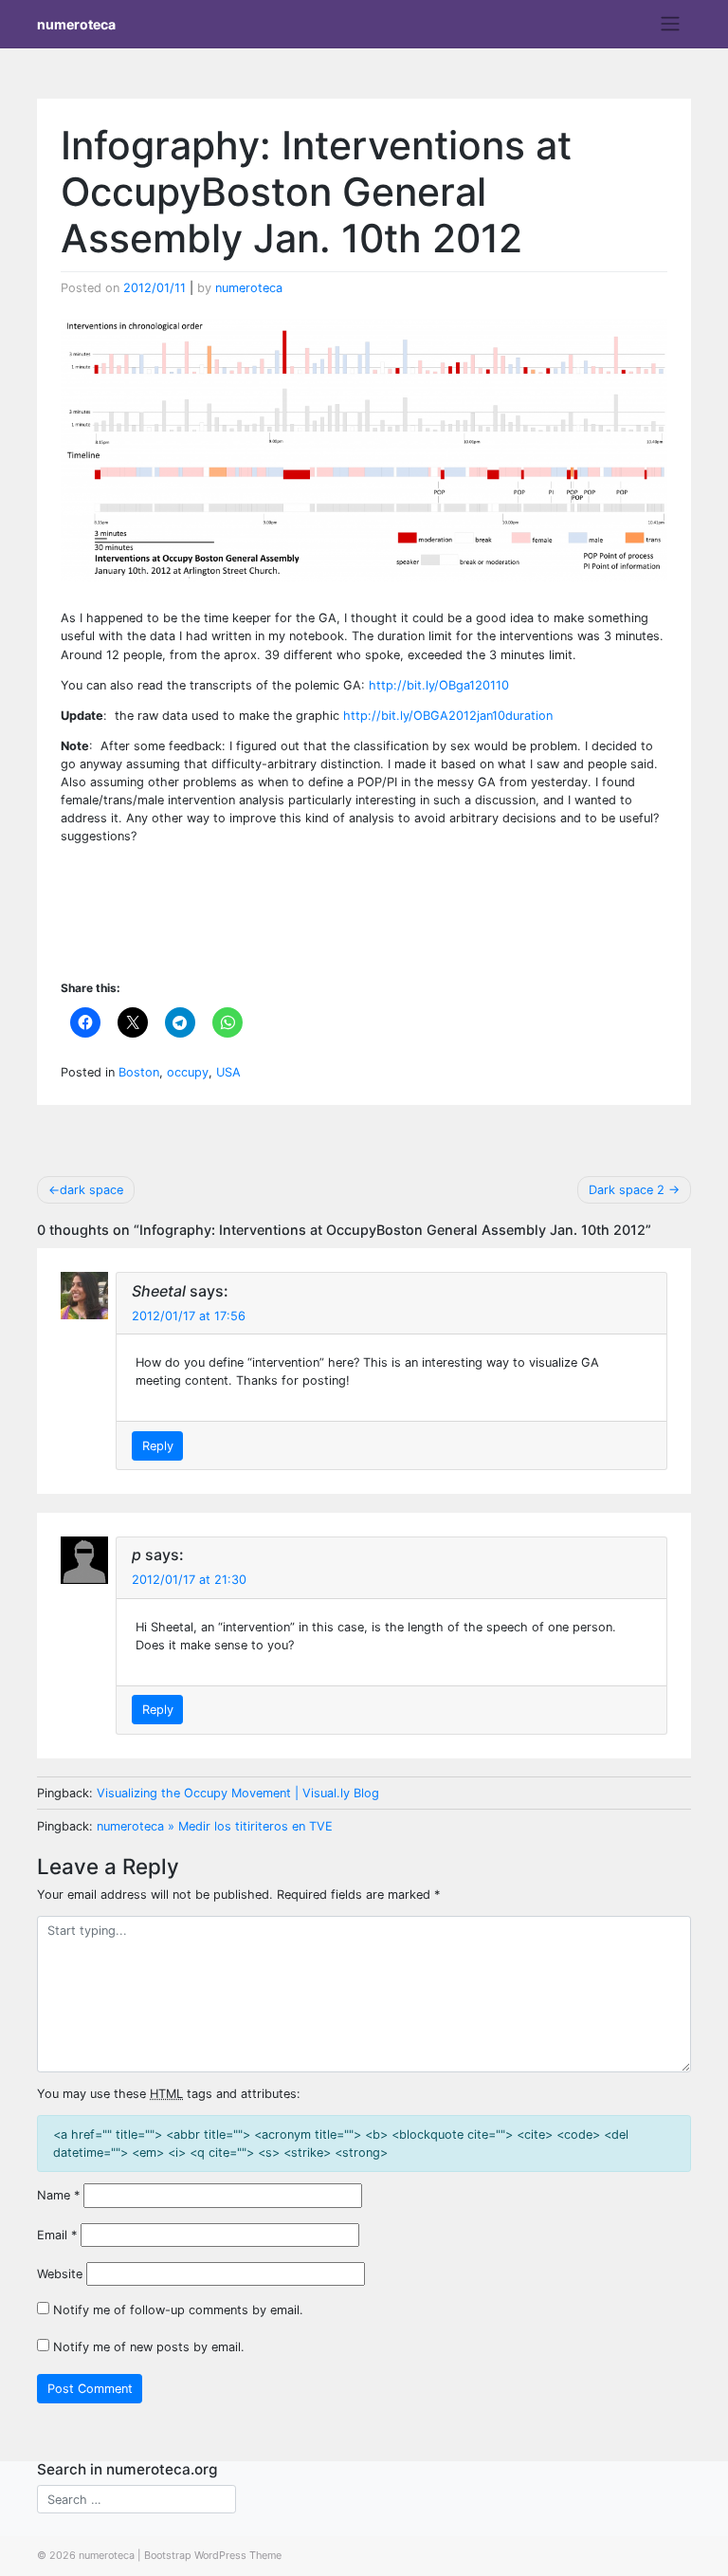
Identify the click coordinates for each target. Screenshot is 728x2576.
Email (57, 2235)
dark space (91, 1190)
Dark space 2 (627, 1190)
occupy (188, 1072)
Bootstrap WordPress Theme (213, 2555)
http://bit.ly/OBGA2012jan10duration (448, 716)
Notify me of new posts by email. (149, 2347)
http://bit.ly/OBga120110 (441, 685)
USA (228, 1072)
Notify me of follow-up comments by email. (178, 2310)
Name (58, 2195)
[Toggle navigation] (671, 24)
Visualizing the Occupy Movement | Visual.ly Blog (238, 1793)
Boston (139, 1072)
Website (60, 2274)
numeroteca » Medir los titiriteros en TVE (215, 1826)
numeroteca (76, 24)
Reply (158, 1446)
